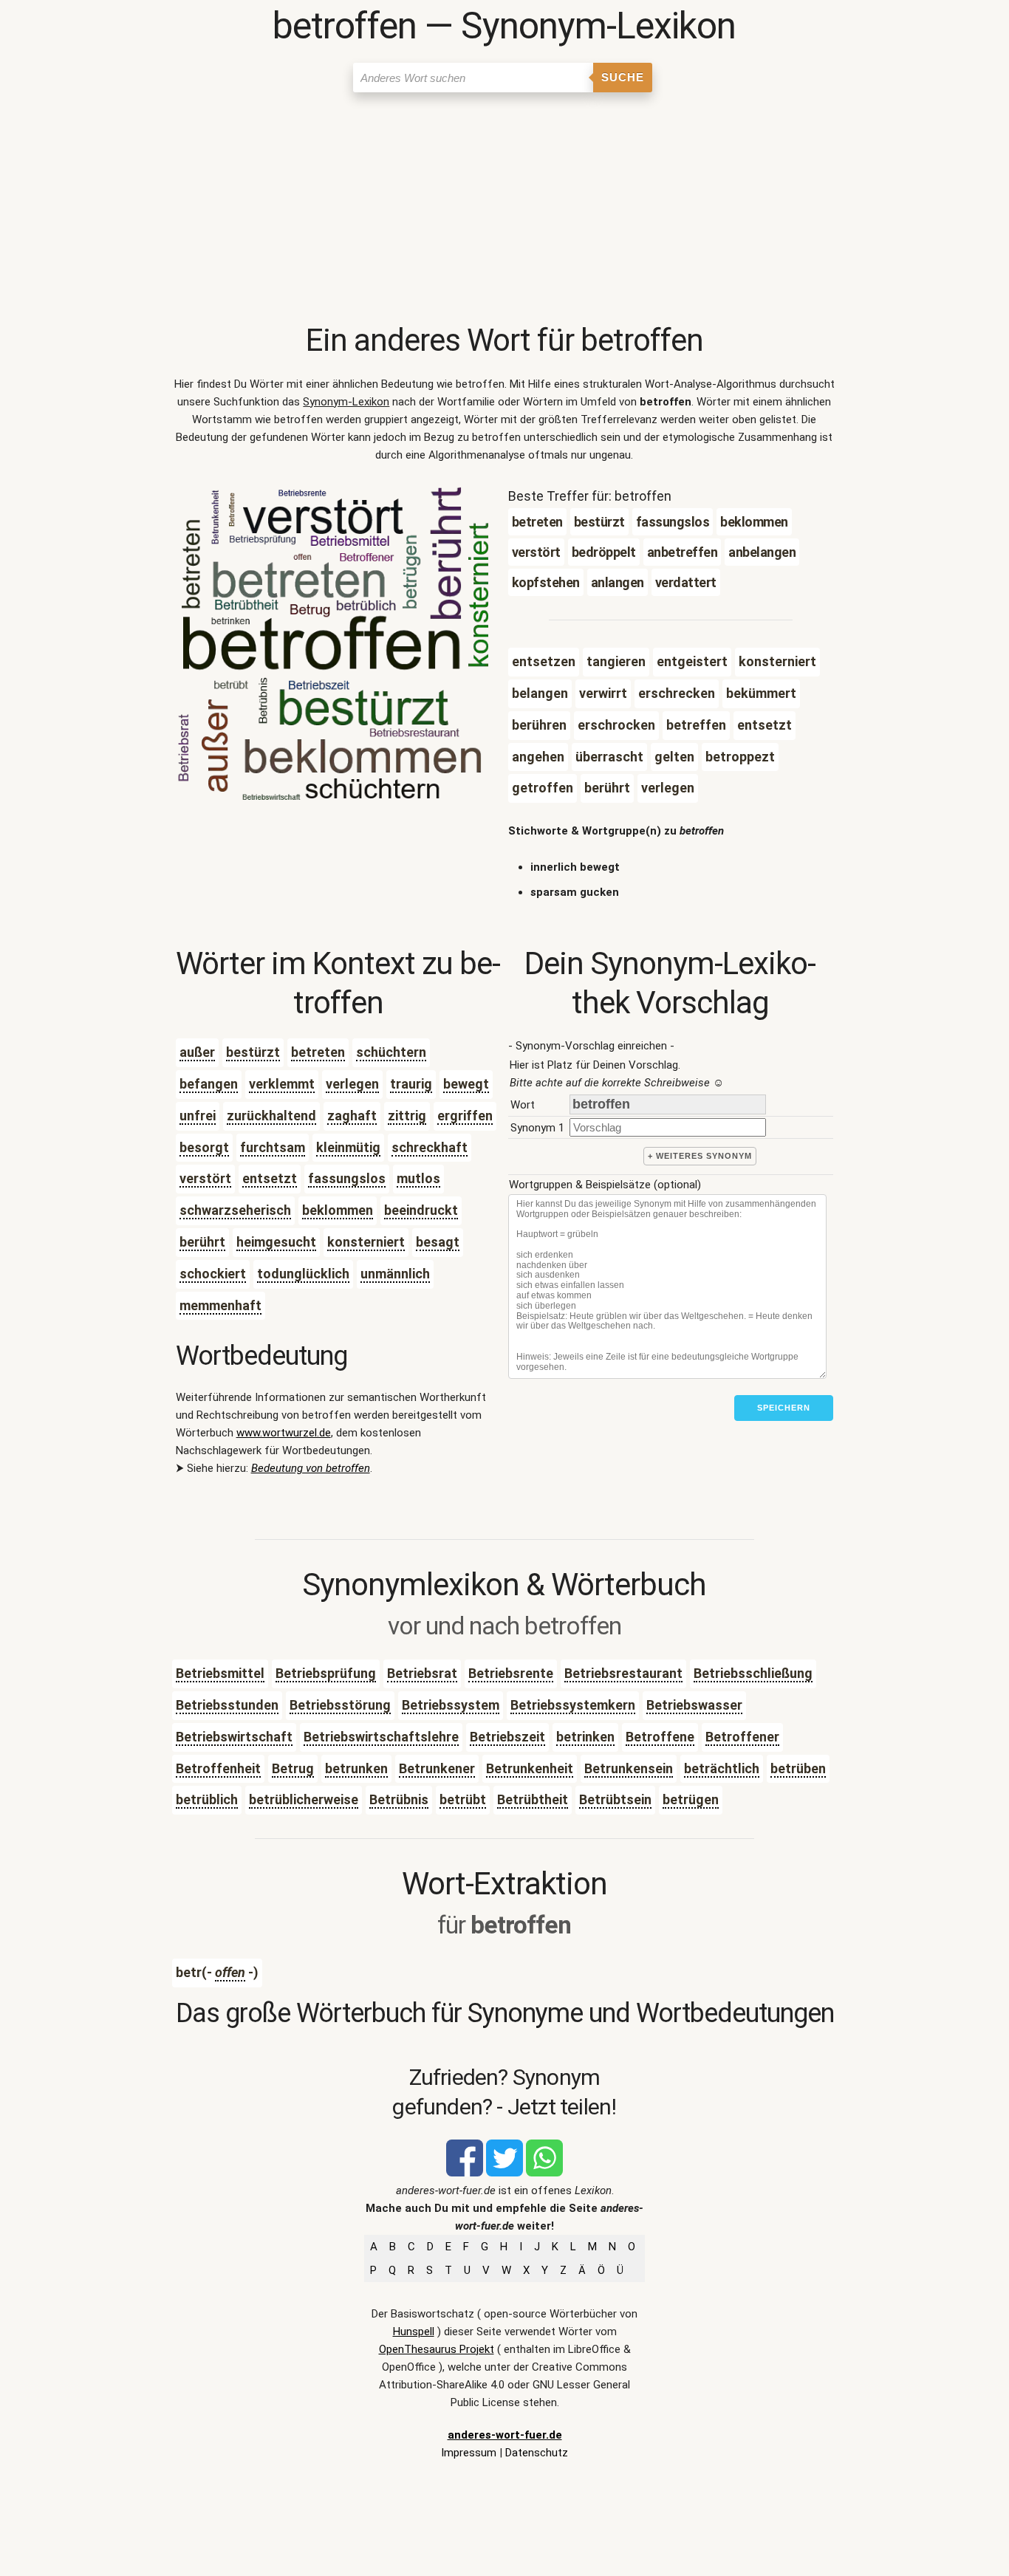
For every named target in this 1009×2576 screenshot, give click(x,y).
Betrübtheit (533, 1799)
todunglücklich (303, 1274)
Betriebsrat (422, 1673)
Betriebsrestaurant (623, 1673)
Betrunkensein (629, 1768)
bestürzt (253, 1052)
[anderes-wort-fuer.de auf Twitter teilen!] (504, 2173)
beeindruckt (421, 1210)
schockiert (213, 1274)
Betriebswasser (694, 1705)
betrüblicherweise (304, 1799)
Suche (623, 77)
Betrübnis (399, 1799)
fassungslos (347, 1178)
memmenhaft (220, 1305)
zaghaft (352, 1116)
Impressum (469, 2453)
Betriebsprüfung (326, 1673)
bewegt (466, 1084)
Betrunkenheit (530, 1768)
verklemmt (282, 1084)
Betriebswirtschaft (234, 1737)
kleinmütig (348, 1147)
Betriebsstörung (340, 1705)
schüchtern (391, 1052)
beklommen (338, 1210)
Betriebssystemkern (573, 1705)
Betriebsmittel (220, 1673)
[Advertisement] (505, 210)
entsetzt (270, 1178)
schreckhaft (430, 1147)
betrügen (691, 1799)
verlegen (352, 1084)
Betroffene (660, 1737)
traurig (411, 1084)
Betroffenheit (218, 1768)
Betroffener (742, 1737)
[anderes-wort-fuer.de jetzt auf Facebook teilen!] (465, 2173)
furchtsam (273, 1147)
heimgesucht (276, 1242)
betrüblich (207, 1799)
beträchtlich (722, 1768)
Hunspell (414, 2332)
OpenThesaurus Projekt (437, 2349)
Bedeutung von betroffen (311, 1468)
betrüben (798, 1768)
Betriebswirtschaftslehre (381, 1737)
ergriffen (465, 1116)
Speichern (784, 1408)
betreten (318, 1052)
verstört (205, 1178)
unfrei (198, 1116)
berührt (202, 1242)
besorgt (204, 1147)
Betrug (293, 1768)
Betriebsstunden (227, 1705)
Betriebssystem (451, 1705)
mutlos (418, 1178)
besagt (438, 1242)
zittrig (407, 1116)
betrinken (585, 1737)
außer (197, 1052)
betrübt (463, 1799)
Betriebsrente (511, 1673)
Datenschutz (537, 2453)
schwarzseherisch (235, 1210)
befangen (209, 1084)
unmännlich (395, 1274)
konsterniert (366, 1242)
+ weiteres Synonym (700, 1156)
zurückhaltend (271, 1116)
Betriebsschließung (753, 1673)
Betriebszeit (507, 1737)
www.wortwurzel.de (284, 1433)
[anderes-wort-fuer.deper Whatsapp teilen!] (544, 2173)
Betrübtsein (615, 1799)
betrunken (356, 1768)
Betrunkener (437, 1768)
